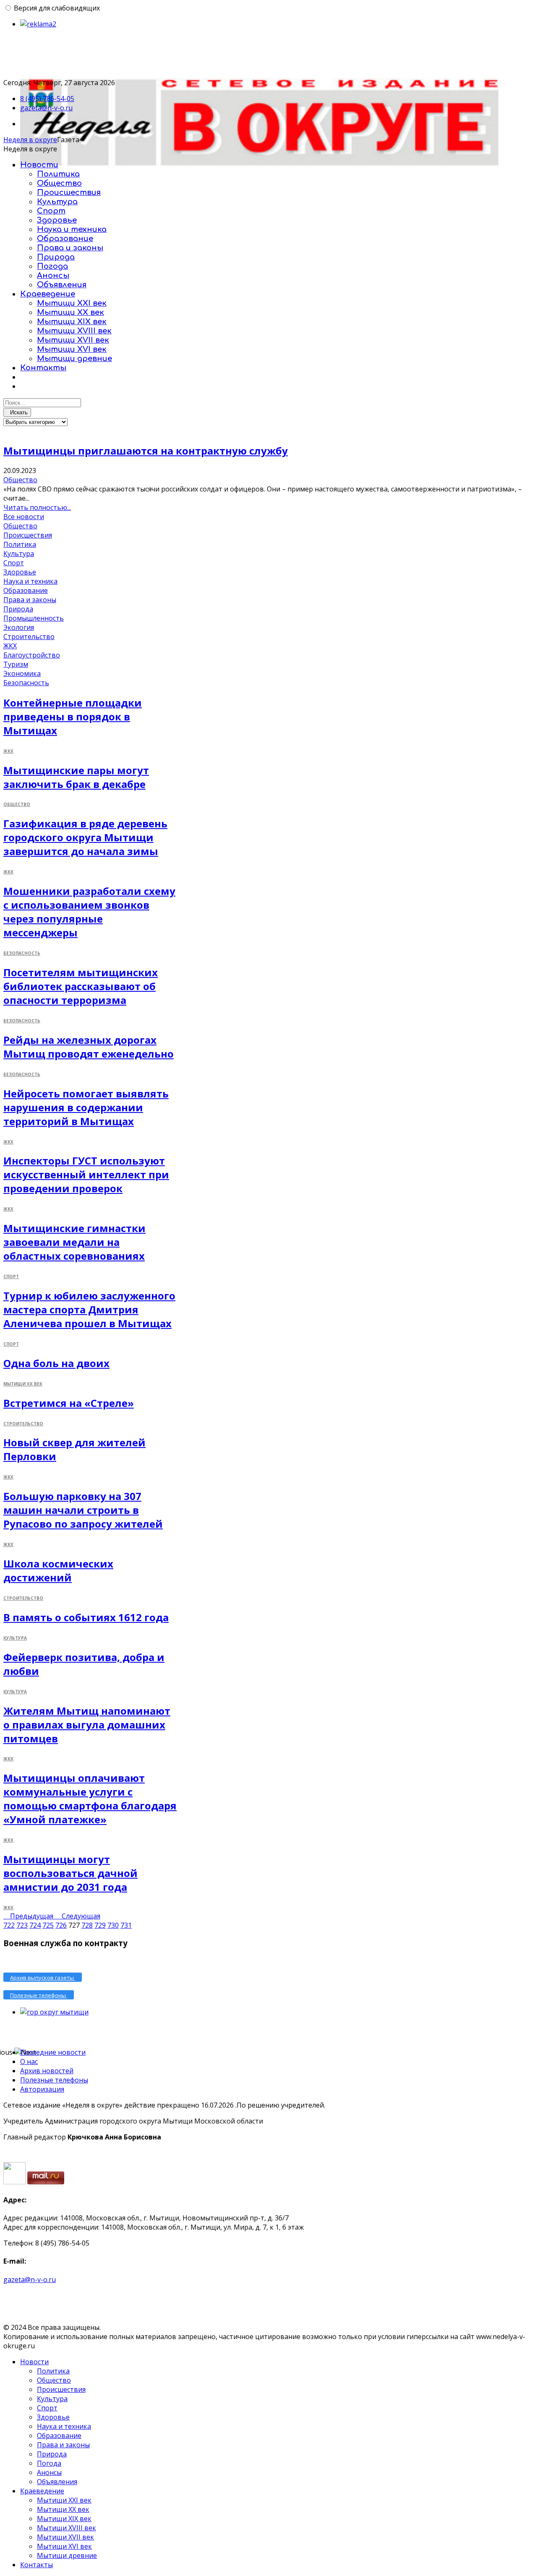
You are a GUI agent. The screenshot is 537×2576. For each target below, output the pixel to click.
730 (113, 1925)
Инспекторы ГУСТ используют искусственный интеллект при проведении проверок (86, 1174)
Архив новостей (47, 2071)
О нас (29, 2061)
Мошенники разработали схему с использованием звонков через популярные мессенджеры (89, 912)
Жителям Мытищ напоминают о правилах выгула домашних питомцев (87, 1725)
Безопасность (26, 683)
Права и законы (70, 248)
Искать (17, 412)
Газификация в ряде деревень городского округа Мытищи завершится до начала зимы (85, 837)
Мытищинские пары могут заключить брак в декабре (76, 777)
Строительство (29, 637)
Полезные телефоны (54, 2080)
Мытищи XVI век (72, 349)
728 (87, 1925)
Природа (56, 257)
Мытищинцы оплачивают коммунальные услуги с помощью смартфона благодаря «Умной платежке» (90, 1799)
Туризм (16, 664)
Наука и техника (72, 229)
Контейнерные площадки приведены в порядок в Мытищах (73, 716)
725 (48, 1925)
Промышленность (34, 618)
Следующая (81, 1916)
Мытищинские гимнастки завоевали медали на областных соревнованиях (74, 1242)
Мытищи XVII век (73, 340)
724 (35, 1925)
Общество (59, 183)
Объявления (62, 285)
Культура (57, 202)
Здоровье (57, 220)
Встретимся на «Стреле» (69, 1403)
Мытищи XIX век (72, 322)
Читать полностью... (37, 507)
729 (100, 1925)
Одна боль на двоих (56, 1363)
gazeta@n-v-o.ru (46, 108)
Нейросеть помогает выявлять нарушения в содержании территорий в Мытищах (86, 1107)
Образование (65, 239)
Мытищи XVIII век (74, 331)
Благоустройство (32, 655)
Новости (39, 165)
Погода (52, 266)
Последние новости (53, 2052)
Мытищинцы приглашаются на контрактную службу (146, 451)
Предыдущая (33, 1916)
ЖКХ (10, 646)
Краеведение (48, 294)
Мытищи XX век (70, 312)
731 (126, 1925)
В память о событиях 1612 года (86, 1617)
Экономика (22, 673)
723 (22, 1925)
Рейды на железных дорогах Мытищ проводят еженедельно (89, 1047)
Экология (19, 627)
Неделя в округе (30, 140)
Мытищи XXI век (72, 303)
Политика (58, 174)
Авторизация (42, 2089)
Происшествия (69, 192)
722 (9, 1925)
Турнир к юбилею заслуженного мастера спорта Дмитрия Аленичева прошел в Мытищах (89, 1309)
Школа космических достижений (58, 1570)
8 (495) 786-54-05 (47, 99)
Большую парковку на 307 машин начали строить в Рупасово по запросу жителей (83, 1510)
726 (61, 1925)
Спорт (51, 211)
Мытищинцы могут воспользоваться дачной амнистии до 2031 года (70, 1873)
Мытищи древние (74, 359)
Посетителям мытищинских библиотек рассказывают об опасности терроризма (81, 986)
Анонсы (53, 276)
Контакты (43, 368)
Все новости (24, 517)
